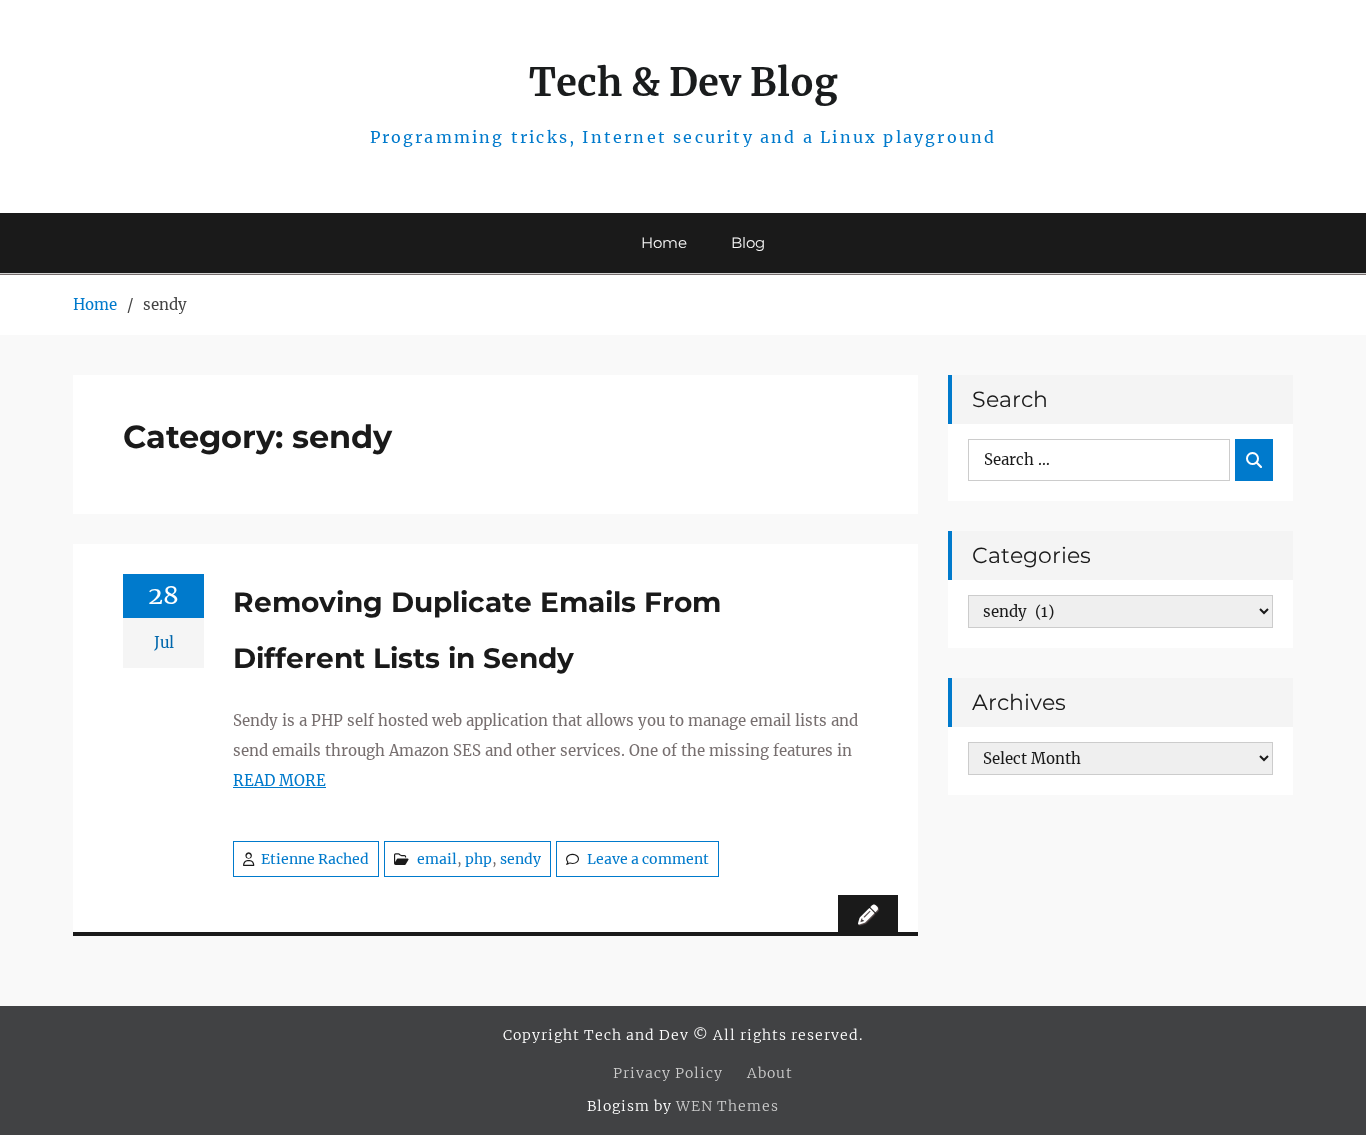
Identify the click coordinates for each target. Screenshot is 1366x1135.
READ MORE (279, 780)
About (770, 1073)
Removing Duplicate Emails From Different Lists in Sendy (477, 630)
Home (664, 242)
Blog (748, 242)
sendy (520, 859)
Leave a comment (648, 859)
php (478, 859)
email (437, 859)
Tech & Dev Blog (683, 82)
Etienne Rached (315, 859)
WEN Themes (727, 1106)
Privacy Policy (668, 1073)
